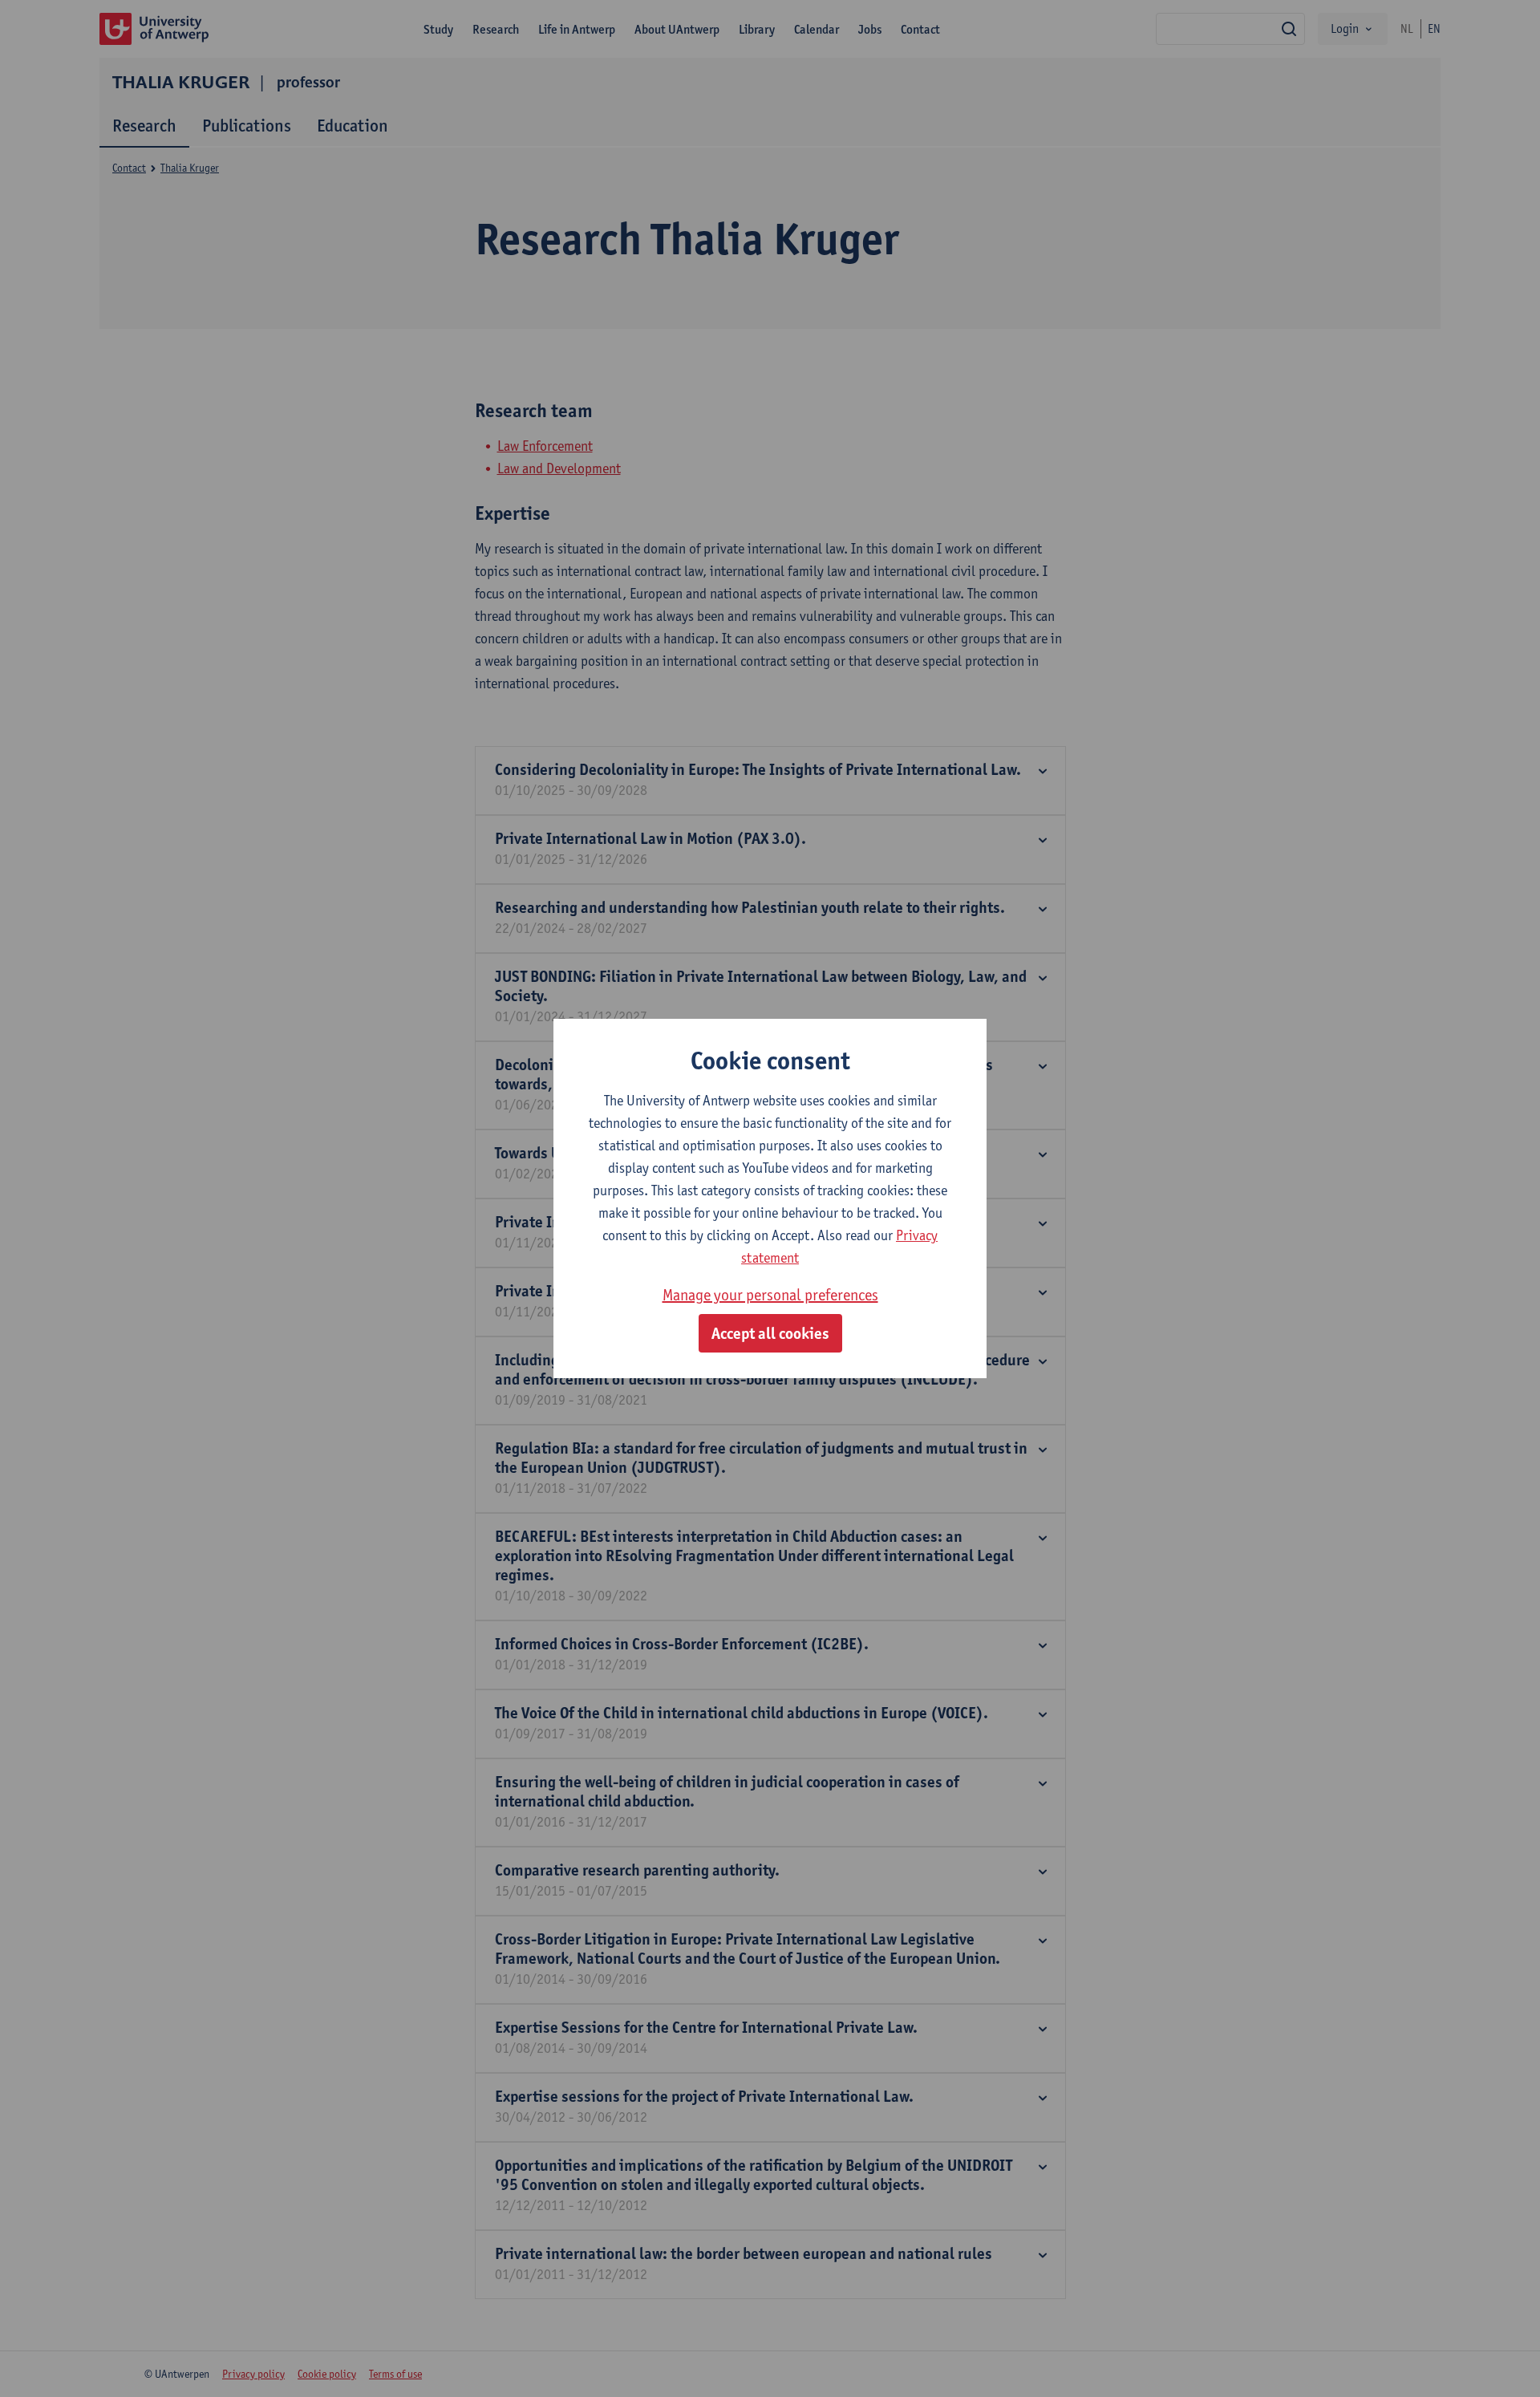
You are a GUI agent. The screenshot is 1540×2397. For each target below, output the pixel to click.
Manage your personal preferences (770, 1295)
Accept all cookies (770, 1333)
